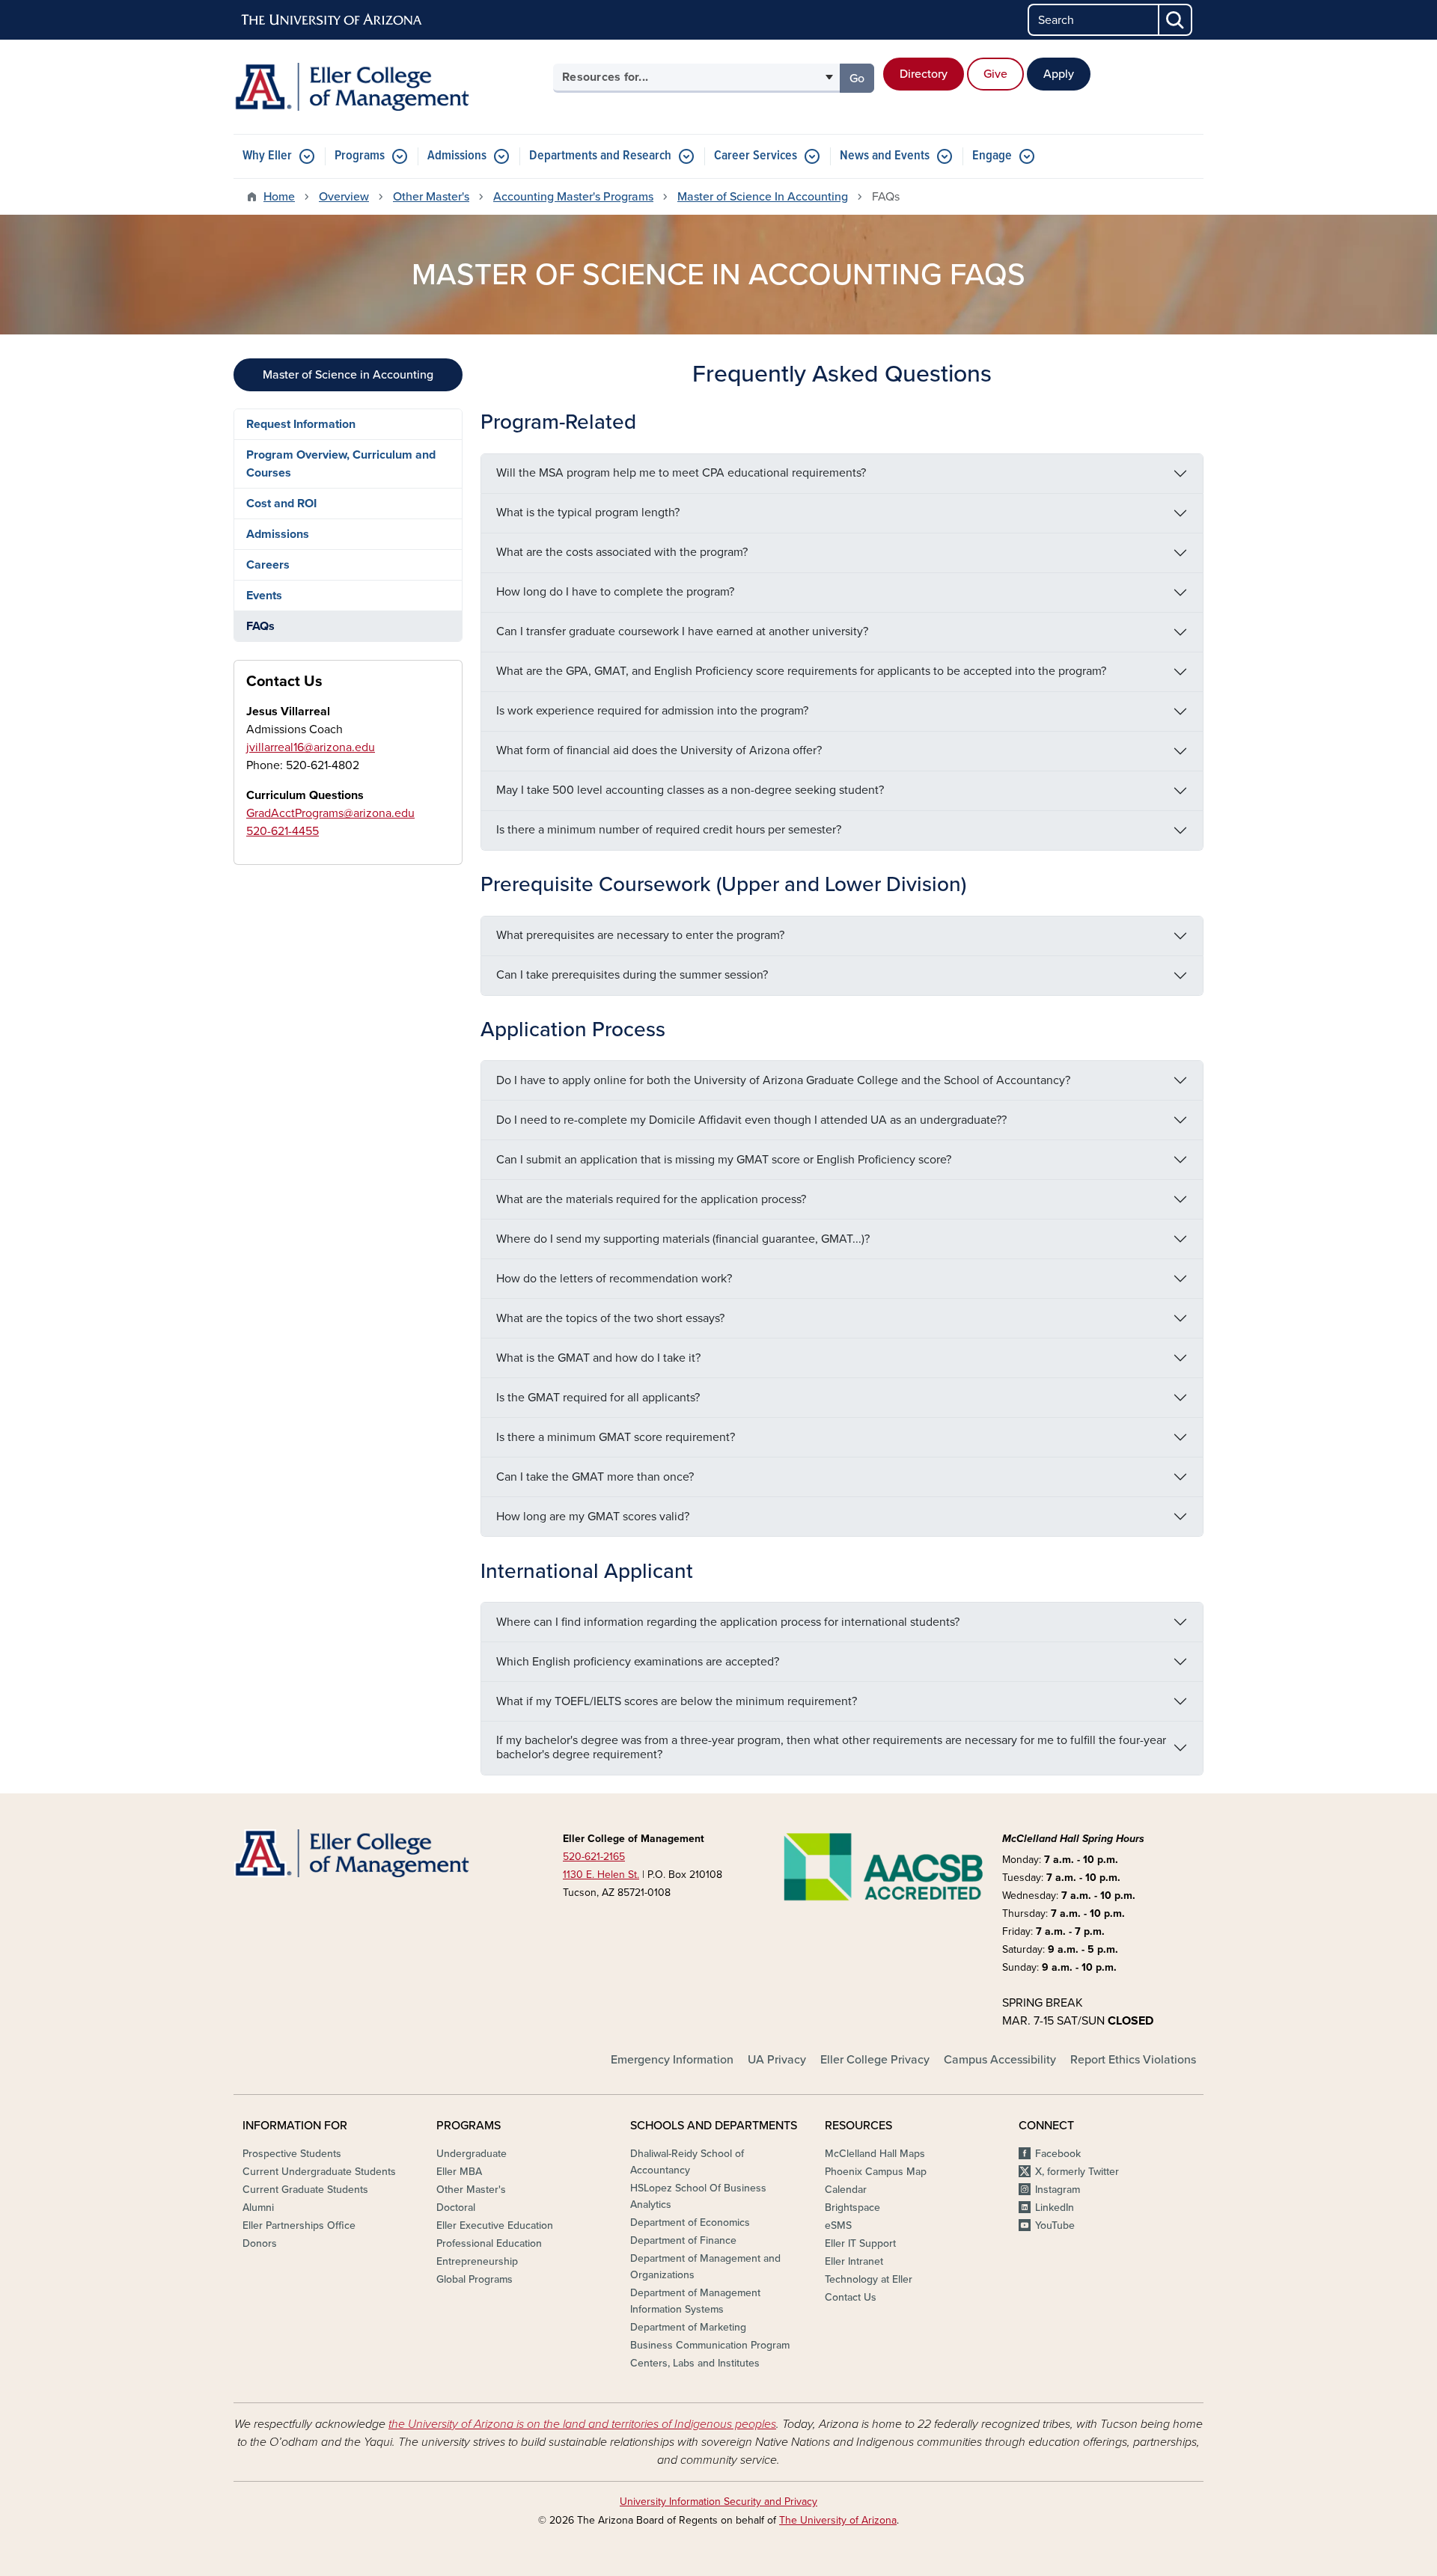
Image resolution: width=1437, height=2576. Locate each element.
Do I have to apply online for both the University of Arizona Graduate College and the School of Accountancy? (783, 1080)
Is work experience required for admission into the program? (652, 711)
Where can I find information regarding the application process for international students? (728, 1622)
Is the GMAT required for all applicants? (598, 1398)
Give (995, 74)
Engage (992, 156)
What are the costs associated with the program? (622, 552)
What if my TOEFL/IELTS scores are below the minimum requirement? (677, 1701)
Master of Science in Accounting (348, 375)
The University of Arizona (838, 2520)
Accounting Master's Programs (573, 197)
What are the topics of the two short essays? (610, 1318)
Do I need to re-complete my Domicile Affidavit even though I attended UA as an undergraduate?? (751, 1120)
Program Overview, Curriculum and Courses (341, 464)
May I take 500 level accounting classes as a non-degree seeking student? (690, 790)
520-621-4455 (283, 831)
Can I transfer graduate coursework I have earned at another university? (682, 631)
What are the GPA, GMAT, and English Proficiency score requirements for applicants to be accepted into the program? (801, 671)
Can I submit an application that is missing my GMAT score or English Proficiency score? (724, 1160)
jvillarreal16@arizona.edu (311, 747)
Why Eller (267, 156)
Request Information (301, 424)
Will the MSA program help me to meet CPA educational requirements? (681, 473)
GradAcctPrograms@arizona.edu (330, 813)
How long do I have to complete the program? (615, 592)
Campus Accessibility (1000, 2060)
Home (279, 197)
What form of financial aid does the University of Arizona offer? (659, 750)
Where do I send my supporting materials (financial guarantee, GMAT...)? (683, 1239)
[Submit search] (1176, 20)
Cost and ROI (281, 504)
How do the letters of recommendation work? (614, 1279)
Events (264, 596)
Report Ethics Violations (1133, 2060)
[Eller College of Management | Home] (389, 87)
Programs (360, 156)
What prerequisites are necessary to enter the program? (640, 935)
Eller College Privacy (875, 2060)
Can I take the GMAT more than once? (595, 1477)
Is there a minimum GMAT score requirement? (616, 1437)
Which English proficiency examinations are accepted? (638, 1662)
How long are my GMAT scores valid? (593, 1517)
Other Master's (431, 197)
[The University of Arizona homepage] (332, 20)
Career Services (756, 156)
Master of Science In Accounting (763, 197)
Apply (1059, 74)
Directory (924, 74)
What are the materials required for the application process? (651, 1199)
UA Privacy (777, 2060)
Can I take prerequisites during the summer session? (632, 975)
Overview (344, 197)
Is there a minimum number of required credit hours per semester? (669, 830)
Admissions (457, 156)
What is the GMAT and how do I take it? (598, 1358)
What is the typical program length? (588, 513)
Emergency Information (672, 2060)
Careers (268, 565)
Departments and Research (600, 156)
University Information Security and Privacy (718, 2502)
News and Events (885, 156)
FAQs (260, 626)
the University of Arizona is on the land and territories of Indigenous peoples (582, 2424)
